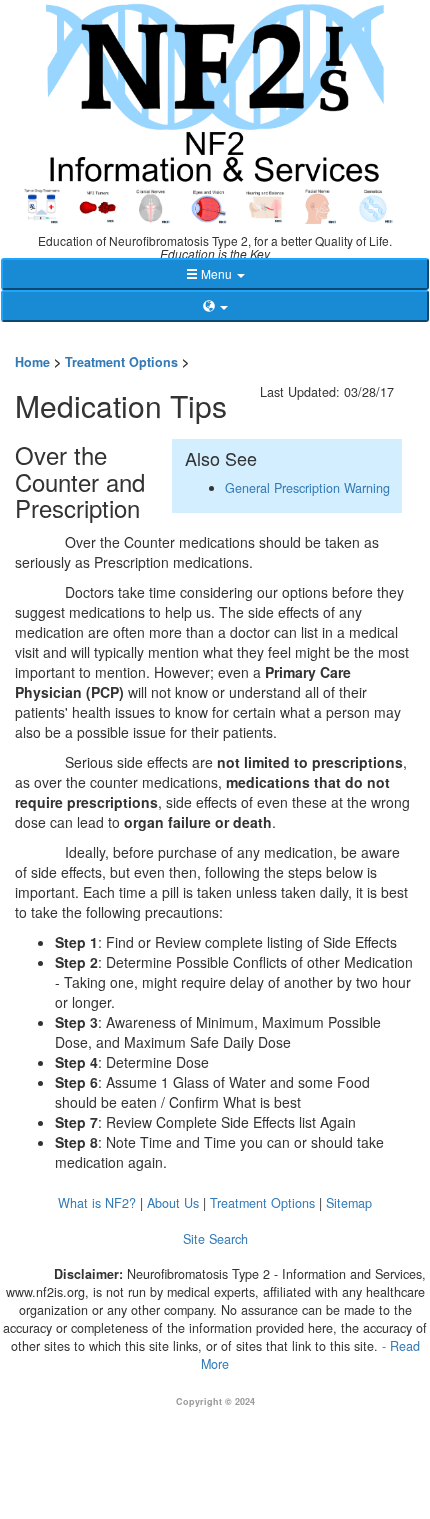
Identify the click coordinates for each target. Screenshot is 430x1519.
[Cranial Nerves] (155, 204)
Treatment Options (121, 362)
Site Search (215, 1239)
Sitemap (349, 1203)
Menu (216, 273)
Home (32, 362)
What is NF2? (97, 1203)
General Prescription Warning (307, 488)
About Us (173, 1203)
